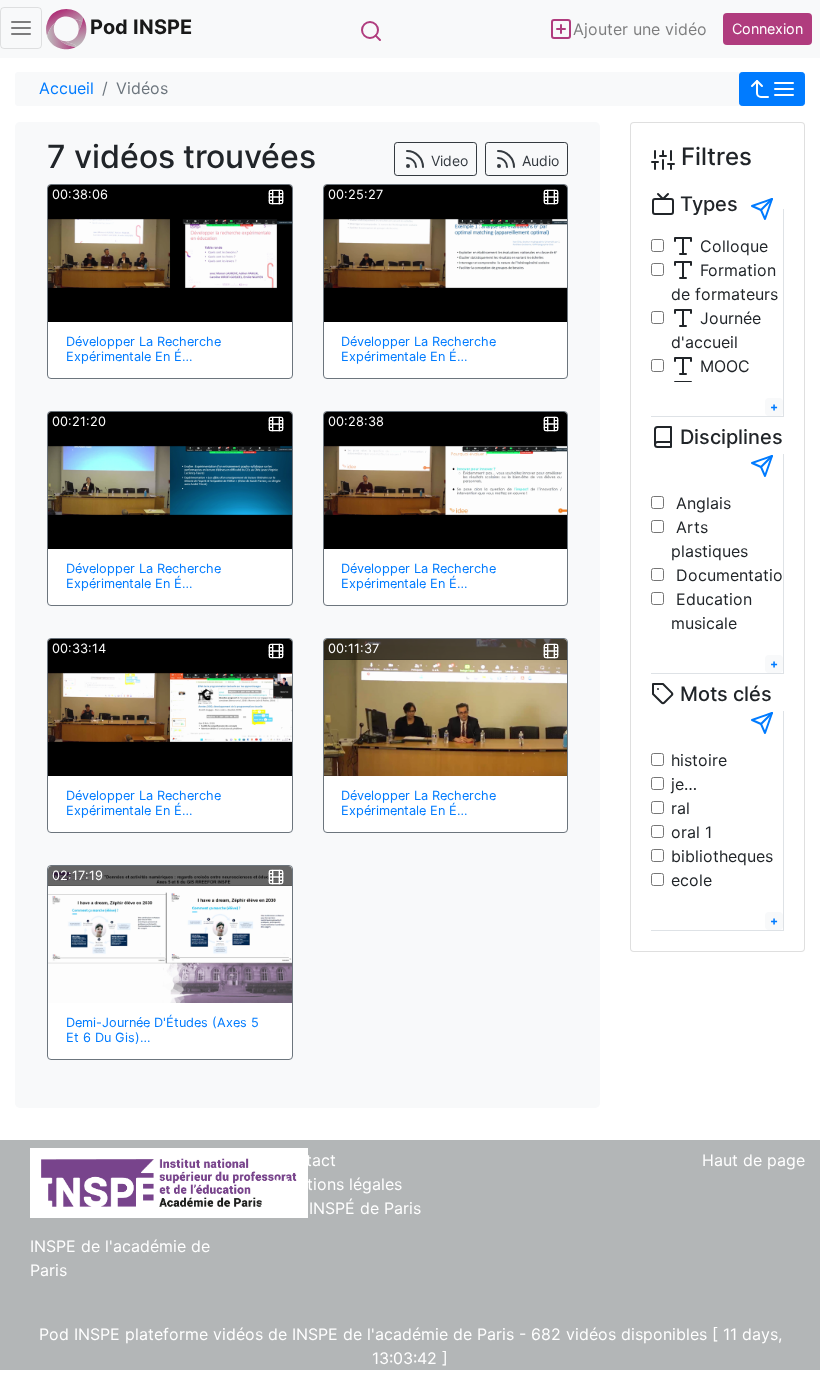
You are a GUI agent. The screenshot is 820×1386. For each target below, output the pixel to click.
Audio (538, 160)
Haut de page (753, 1160)
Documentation (731, 575)
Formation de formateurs (724, 282)
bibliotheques (722, 856)
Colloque (731, 246)
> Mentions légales (330, 1184)
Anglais (701, 503)
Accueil (66, 88)
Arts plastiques (709, 539)
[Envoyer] (762, 209)
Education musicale (711, 611)
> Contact (297, 1160)
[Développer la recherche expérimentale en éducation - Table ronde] (170, 253)
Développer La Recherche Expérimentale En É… (143, 349)
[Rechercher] (370, 31)
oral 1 (691, 832)
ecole (691, 880)
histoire (699, 760)
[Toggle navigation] (21, 28)
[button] (772, 89)
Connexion (767, 28)
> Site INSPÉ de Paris (340, 1208)
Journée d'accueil (716, 330)
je (677, 784)
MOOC (722, 366)
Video (447, 160)
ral (680, 808)
